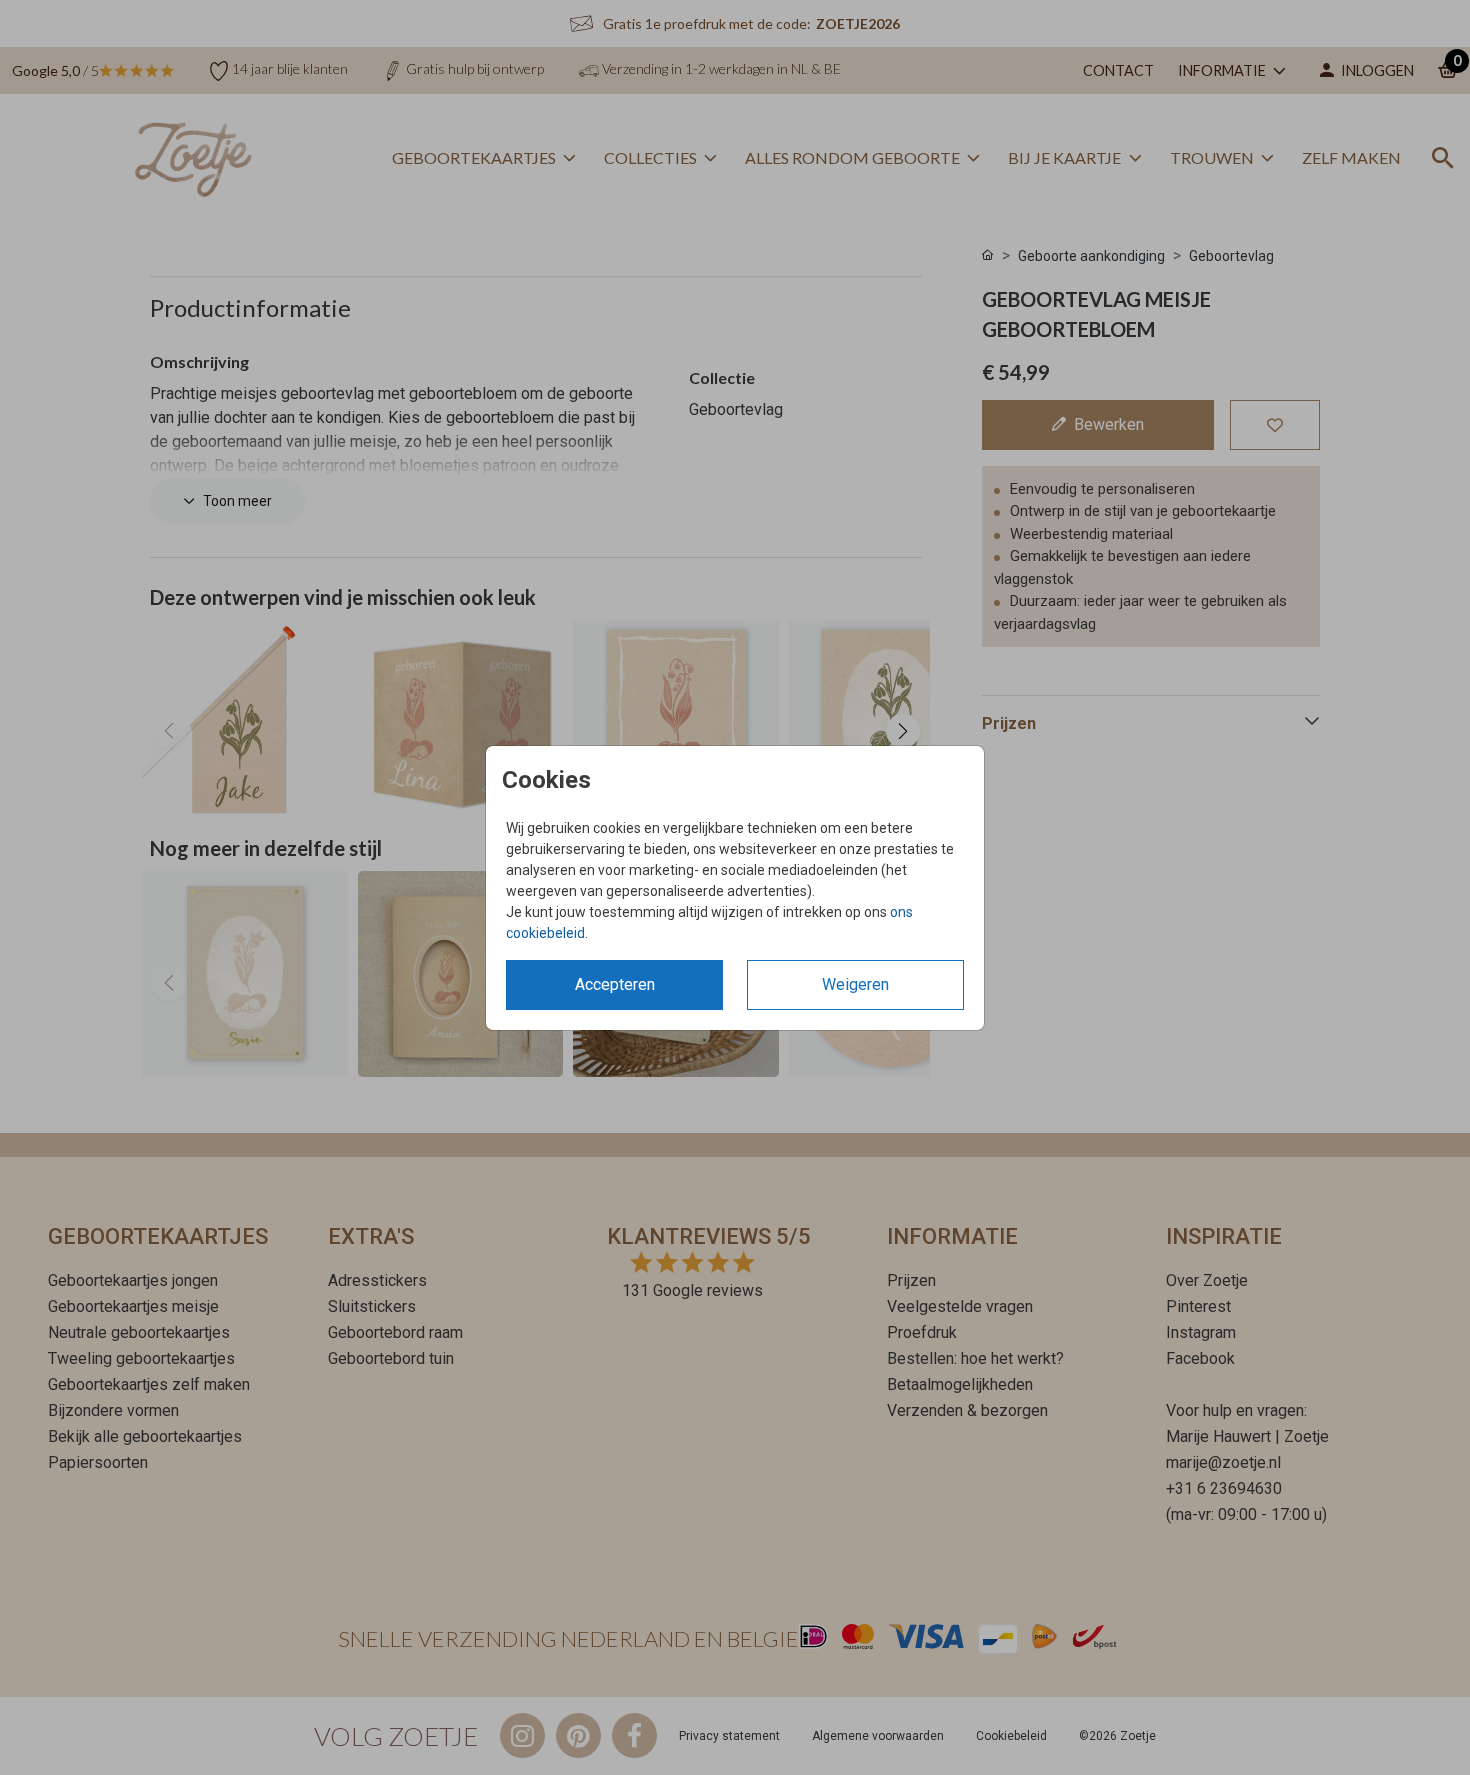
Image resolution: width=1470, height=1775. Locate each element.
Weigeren (855, 984)
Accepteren (615, 984)
